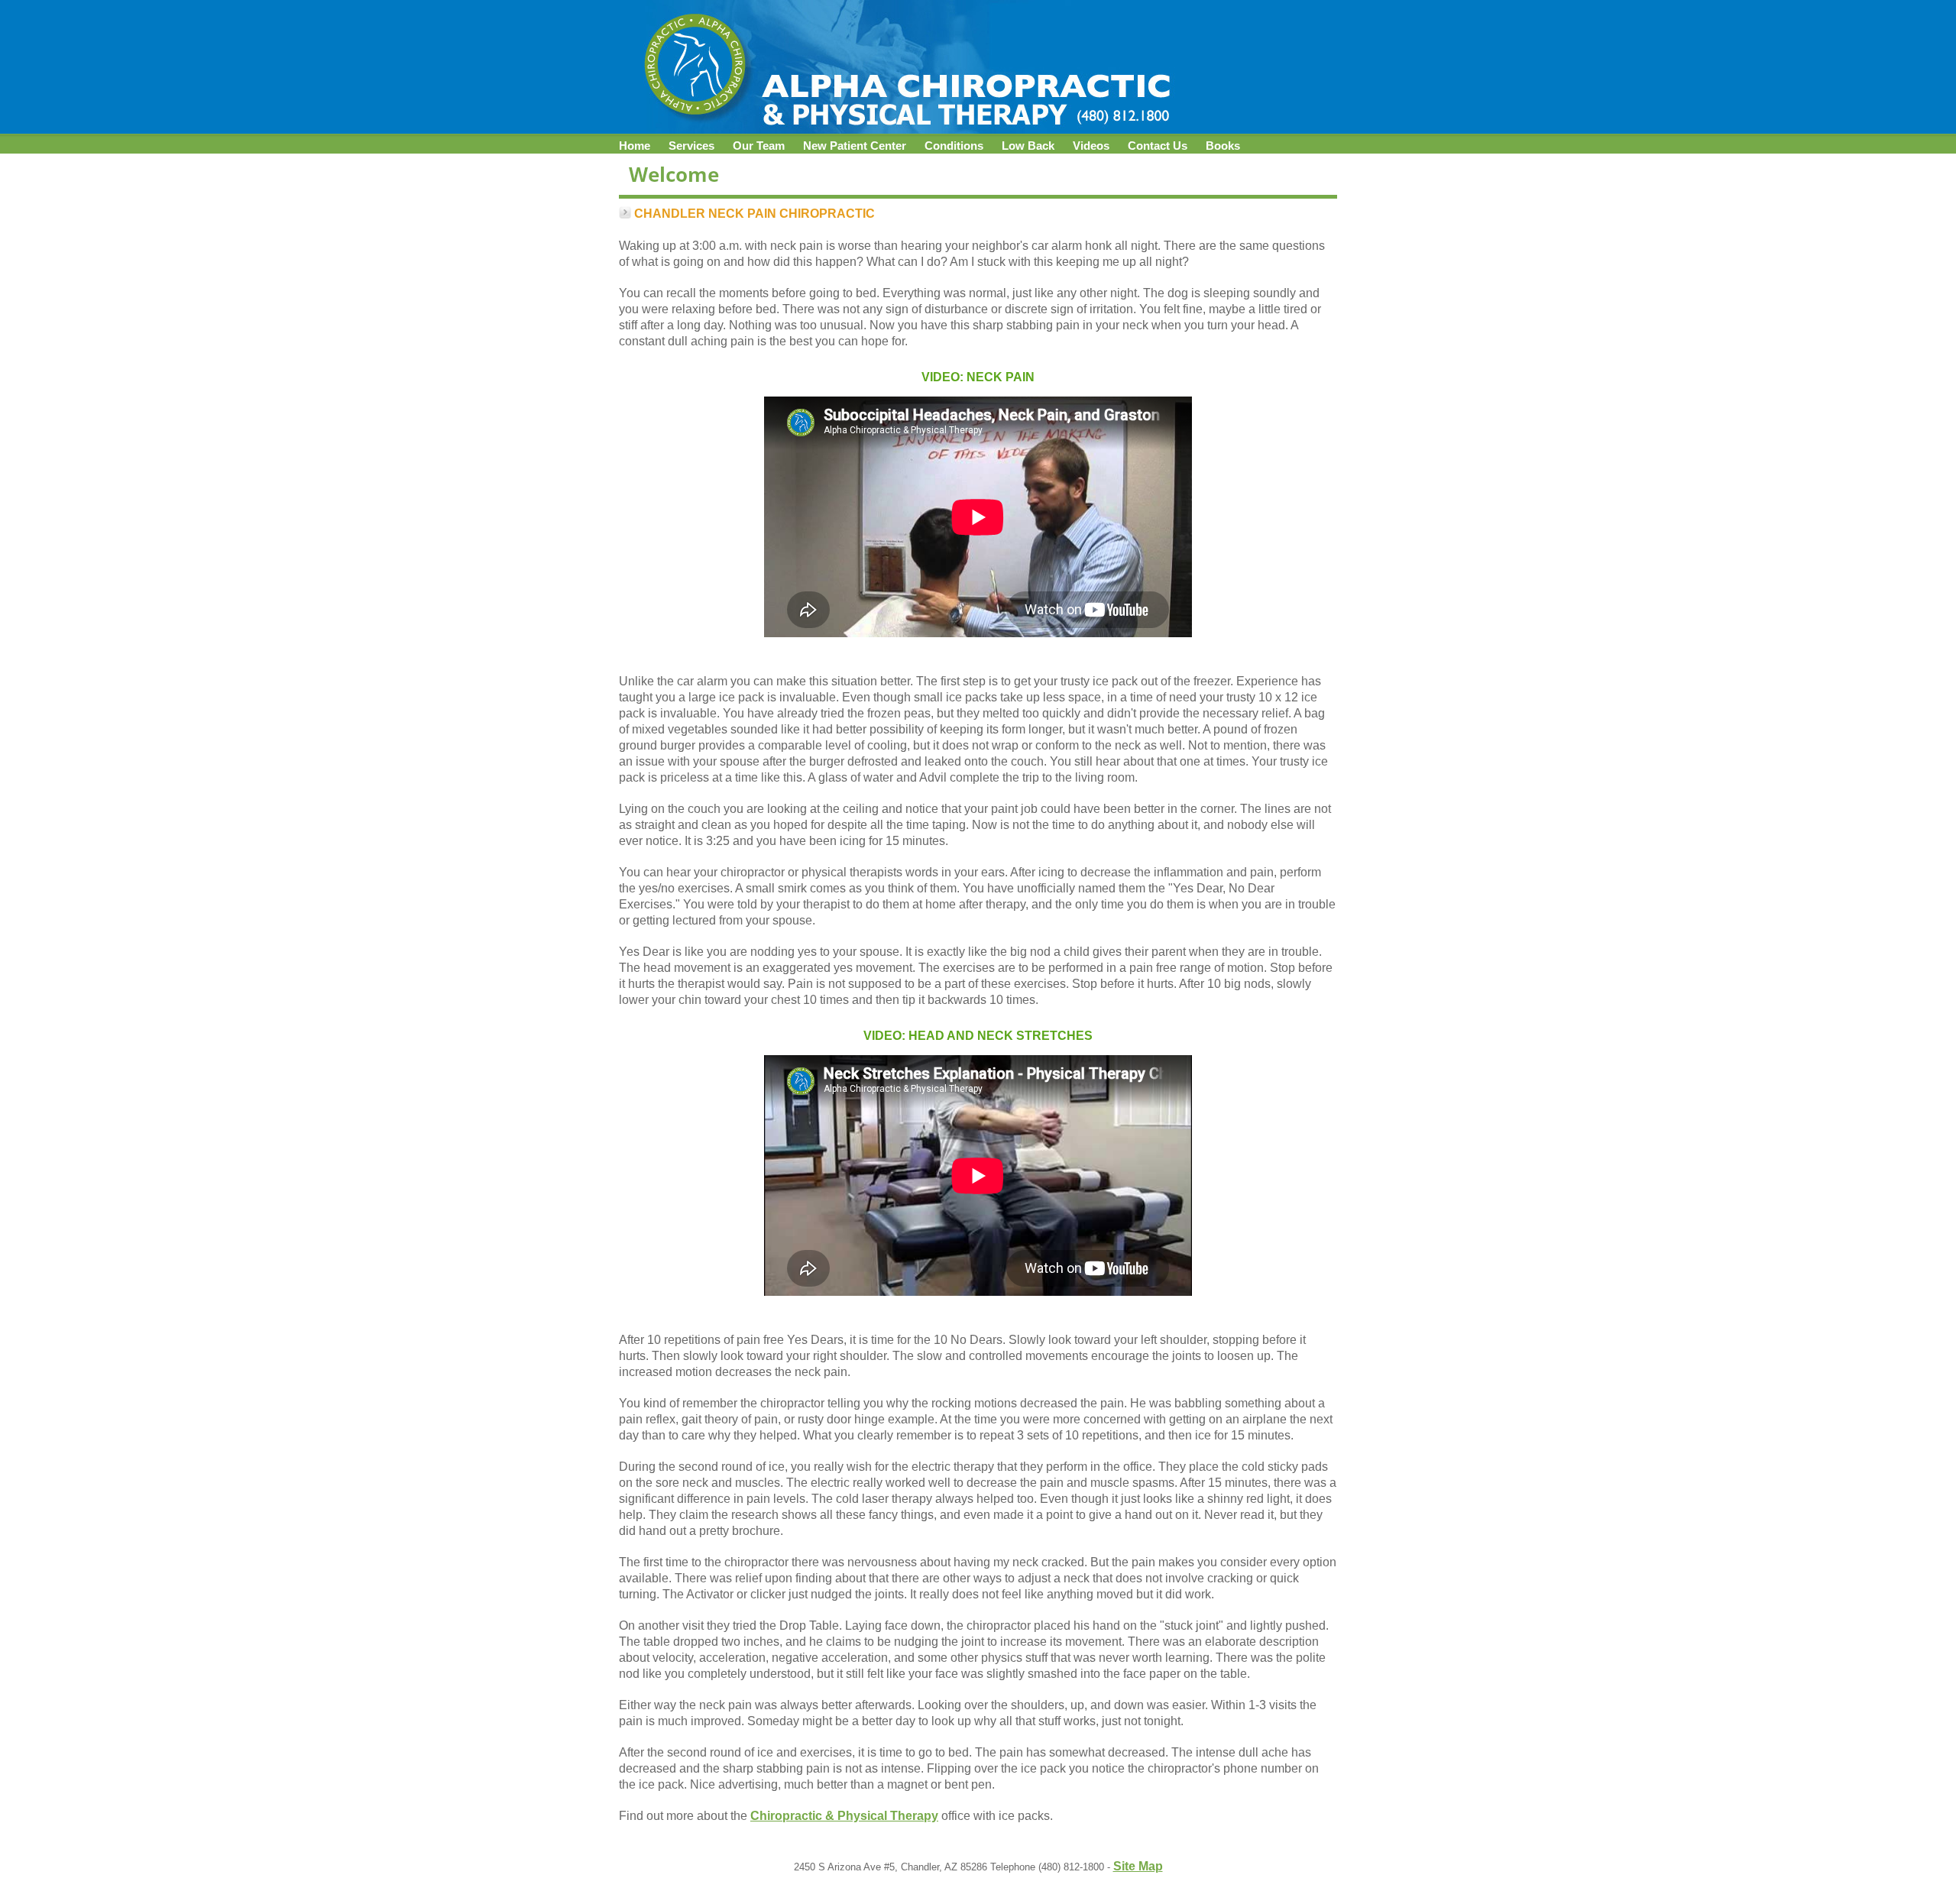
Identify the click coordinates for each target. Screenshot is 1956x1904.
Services (691, 146)
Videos (1091, 146)
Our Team (759, 146)
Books (1223, 146)
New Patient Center (855, 146)
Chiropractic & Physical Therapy (844, 1816)
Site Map (1138, 1866)
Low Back (1028, 146)
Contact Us (1158, 146)
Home (635, 146)
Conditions (954, 146)
